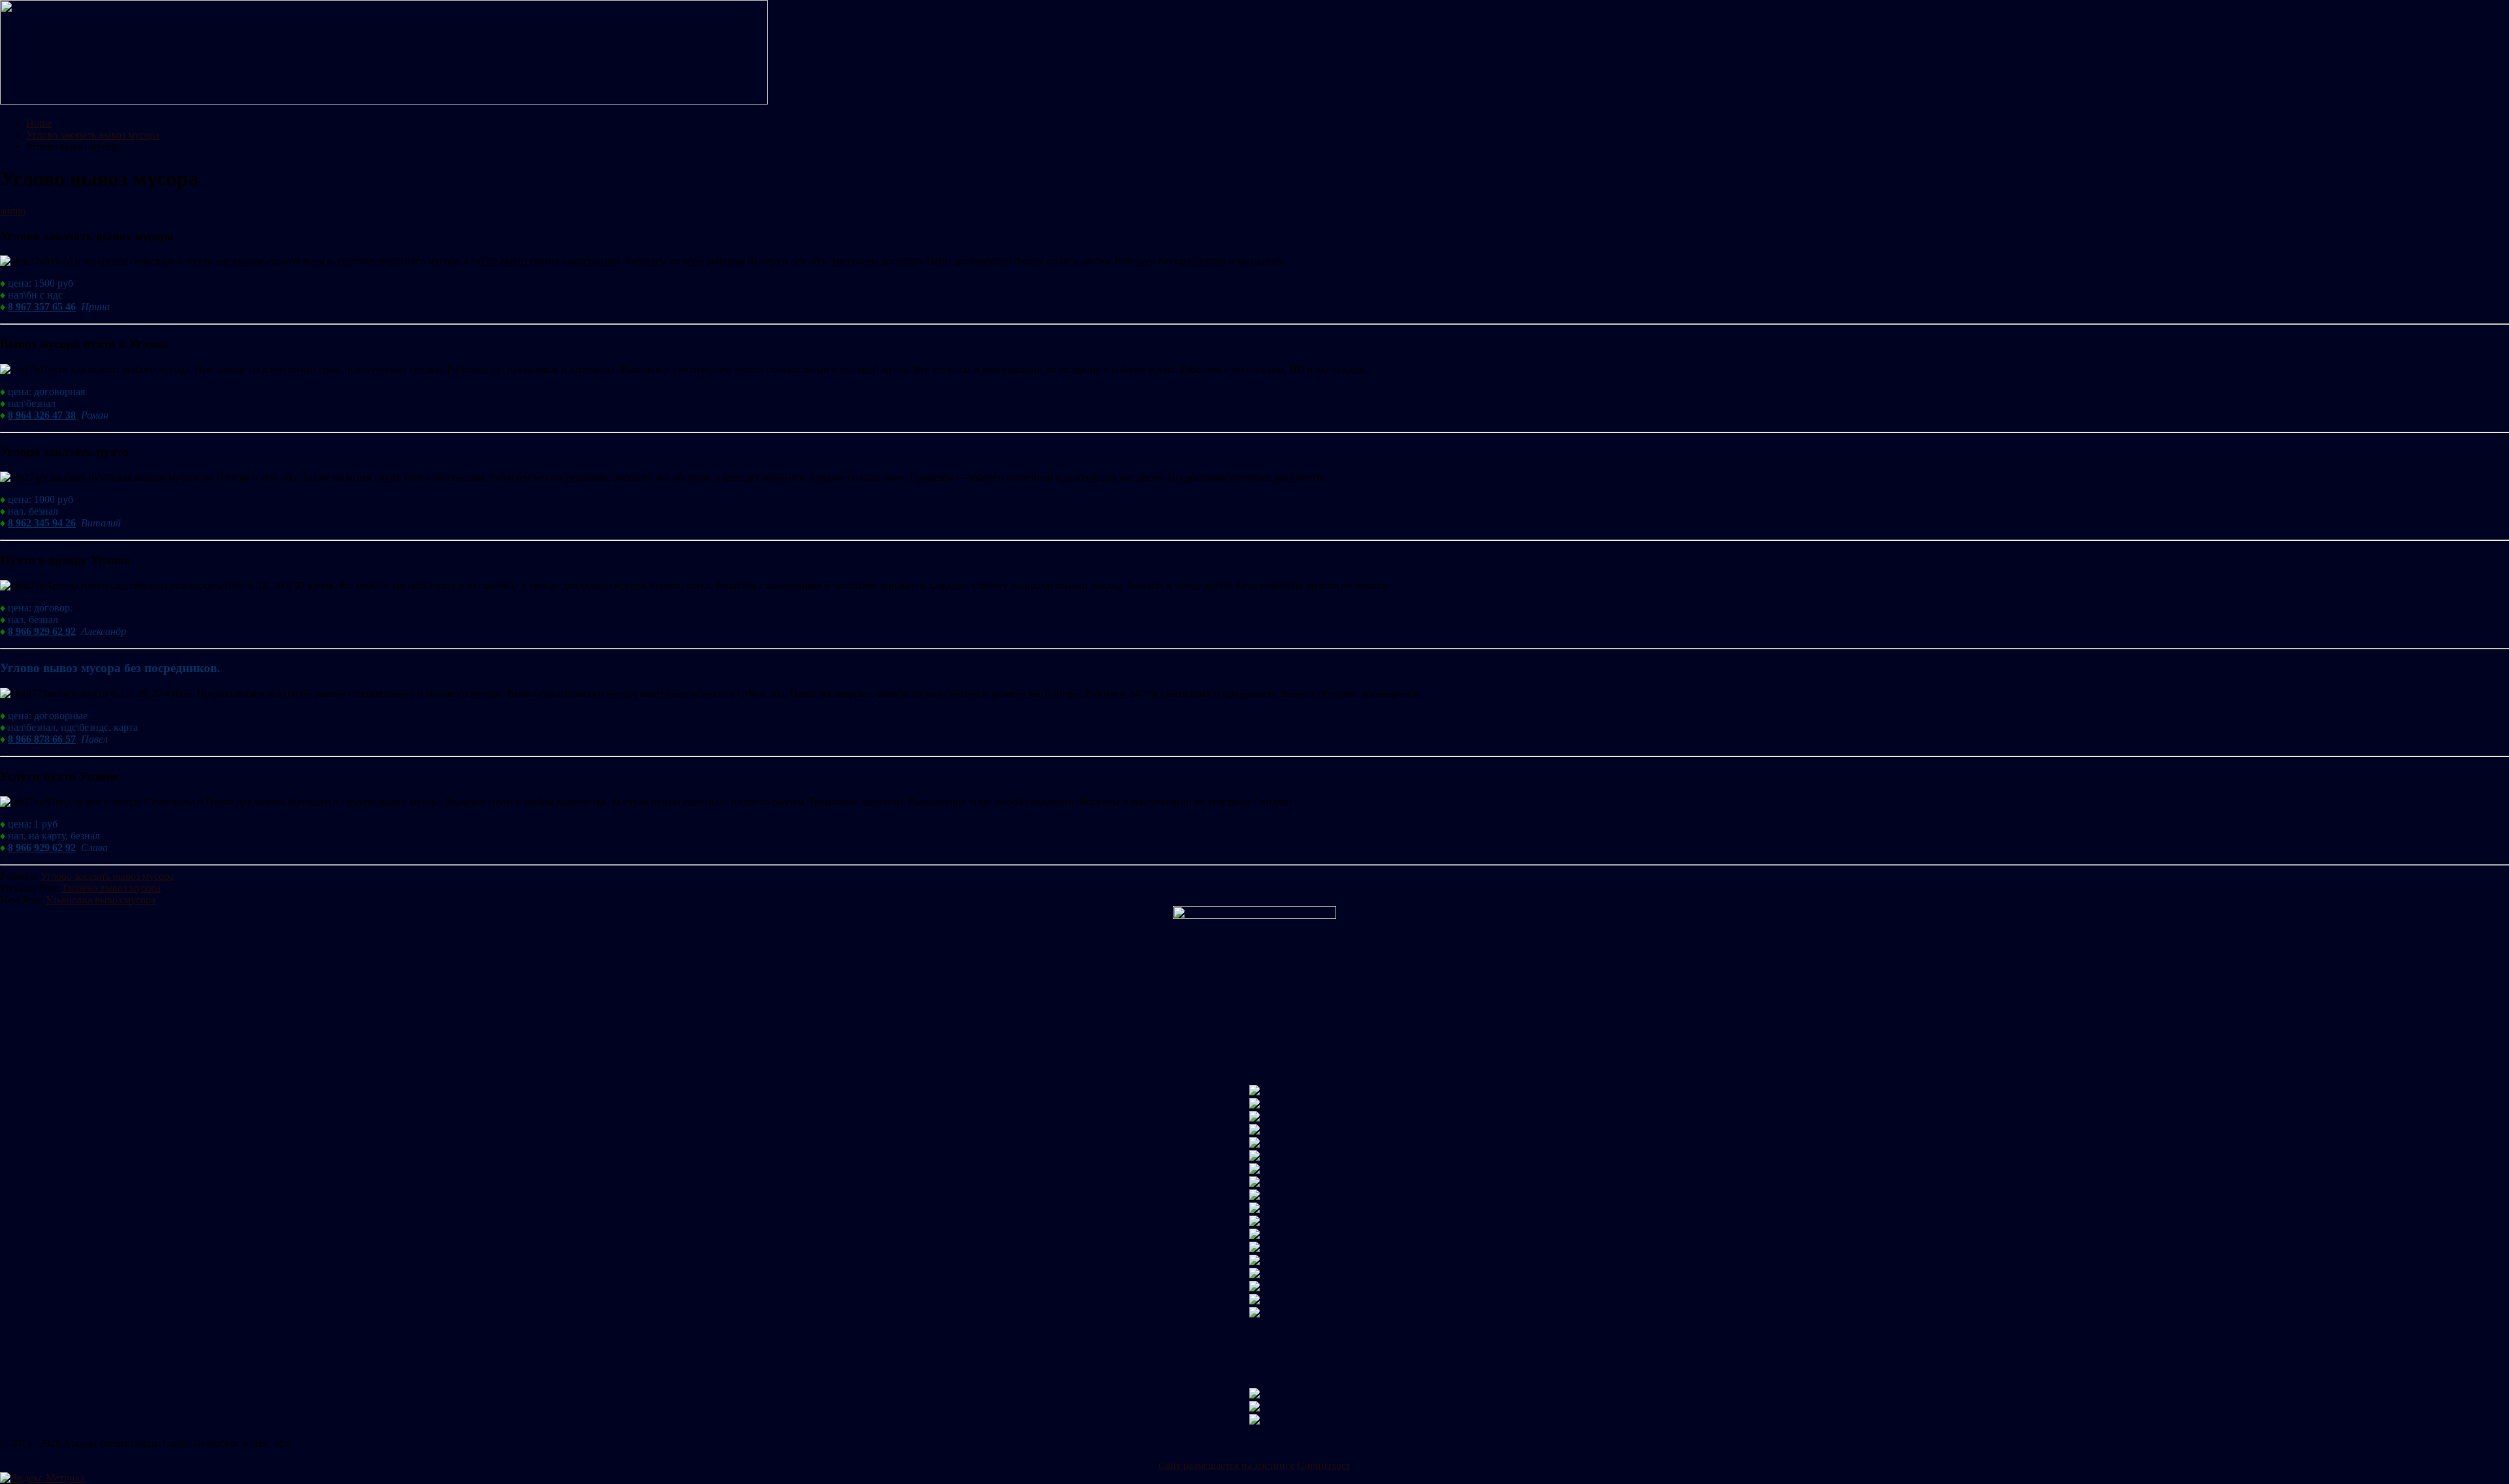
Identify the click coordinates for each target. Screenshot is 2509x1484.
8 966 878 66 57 (42, 739)
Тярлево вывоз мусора (111, 888)
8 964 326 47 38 (42, 415)
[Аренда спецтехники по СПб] (384, 101)
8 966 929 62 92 (42, 631)
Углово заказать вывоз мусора (107, 876)
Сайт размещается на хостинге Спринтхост (1254, 1465)
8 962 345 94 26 (42, 523)
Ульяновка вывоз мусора (101, 900)
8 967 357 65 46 (42, 307)
